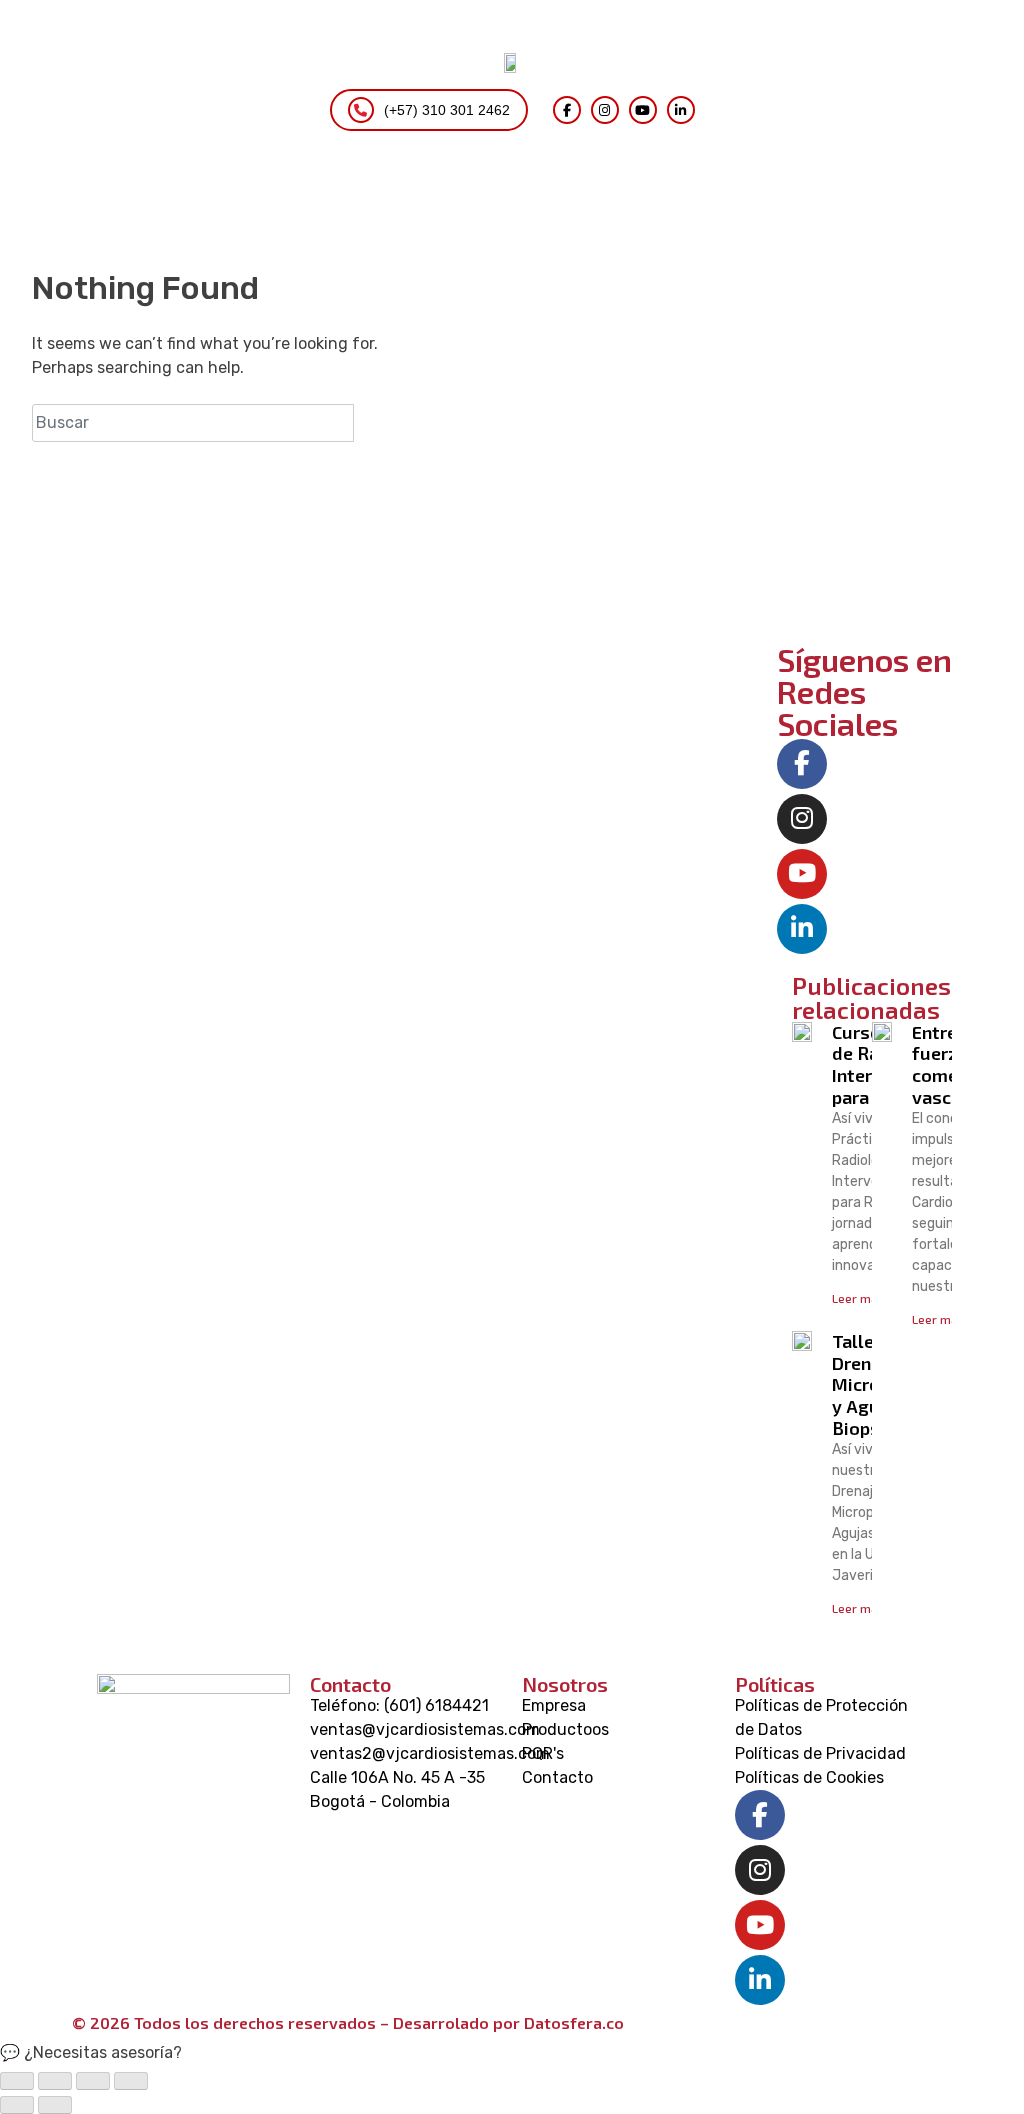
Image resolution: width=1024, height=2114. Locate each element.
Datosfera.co (574, 2023)
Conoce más (872, 578)
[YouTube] (643, 110)
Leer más (858, 1298)
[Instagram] (605, 110)
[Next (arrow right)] (55, 2105)
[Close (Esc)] (17, 2081)
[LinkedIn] (681, 110)
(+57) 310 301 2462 (447, 110)
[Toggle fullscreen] (93, 2081)
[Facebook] (567, 110)
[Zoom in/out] (131, 2081)
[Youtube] (802, 874)
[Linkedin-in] (802, 929)
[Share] (55, 2081)
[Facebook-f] (802, 764)
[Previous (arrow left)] (17, 2105)
